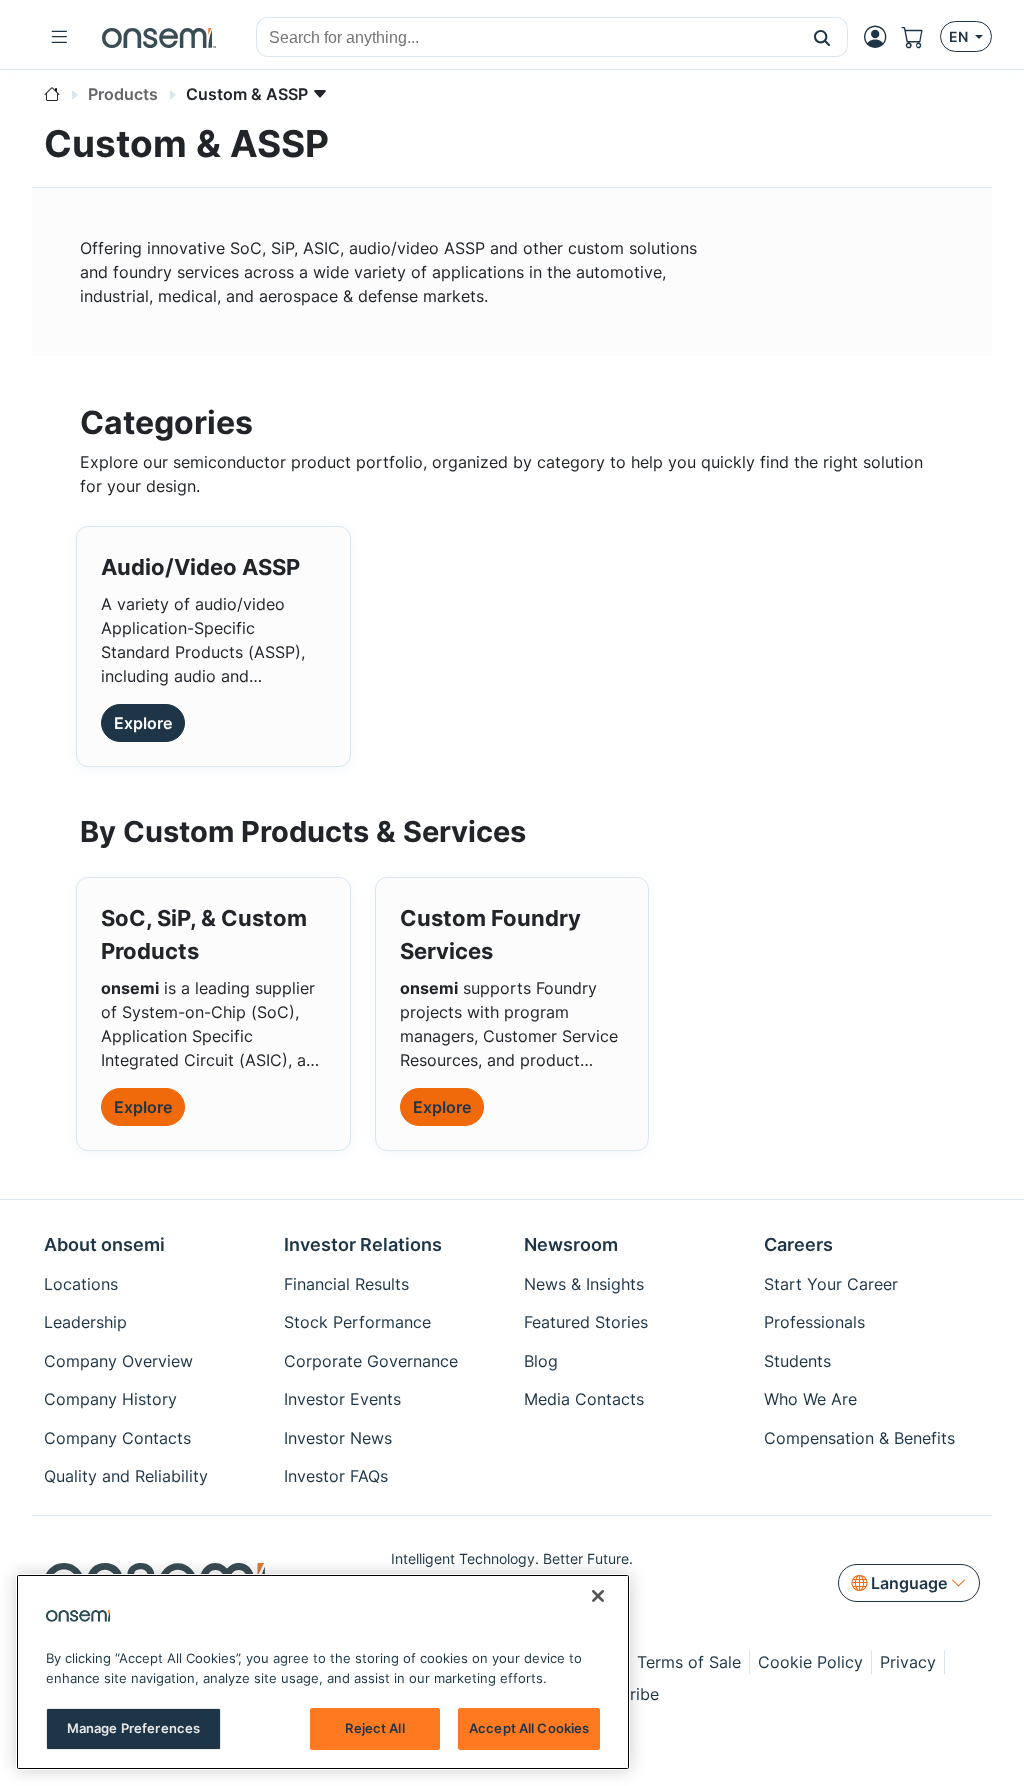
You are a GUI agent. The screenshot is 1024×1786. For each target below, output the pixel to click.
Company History (110, 1399)
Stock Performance (357, 1322)
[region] (323, 1672)
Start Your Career (831, 1284)
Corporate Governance (371, 1361)
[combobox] (527, 38)
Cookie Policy (810, 1662)
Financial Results (346, 1284)
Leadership (85, 1322)
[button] (822, 37)
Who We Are (810, 1399)
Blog (541, 1361)
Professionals (814, 1322)
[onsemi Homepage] (159, 37)
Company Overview (118, 1361)
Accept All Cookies (529, 1728)
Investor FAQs (336, 1476)
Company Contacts (117, 1438)
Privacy (908, 1662)
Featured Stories (586, 1322)
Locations (81, 1284)
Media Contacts (584, 1399)
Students (797, 1361)
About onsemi (104, 1244)
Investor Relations (363, 1244)
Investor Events (342, 1399)
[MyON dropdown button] (881, 37)
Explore (143, 723)
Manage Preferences (133, 1728)
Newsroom (571, 1244)
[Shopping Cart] (921, 37)
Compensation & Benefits (859, 1438)
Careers (798, 1244)
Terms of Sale (689, 1662)
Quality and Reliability (126, 1476)
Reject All (374, 1728)
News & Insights (584, 1284)
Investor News (338, 1438)
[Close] (598, 1596)
